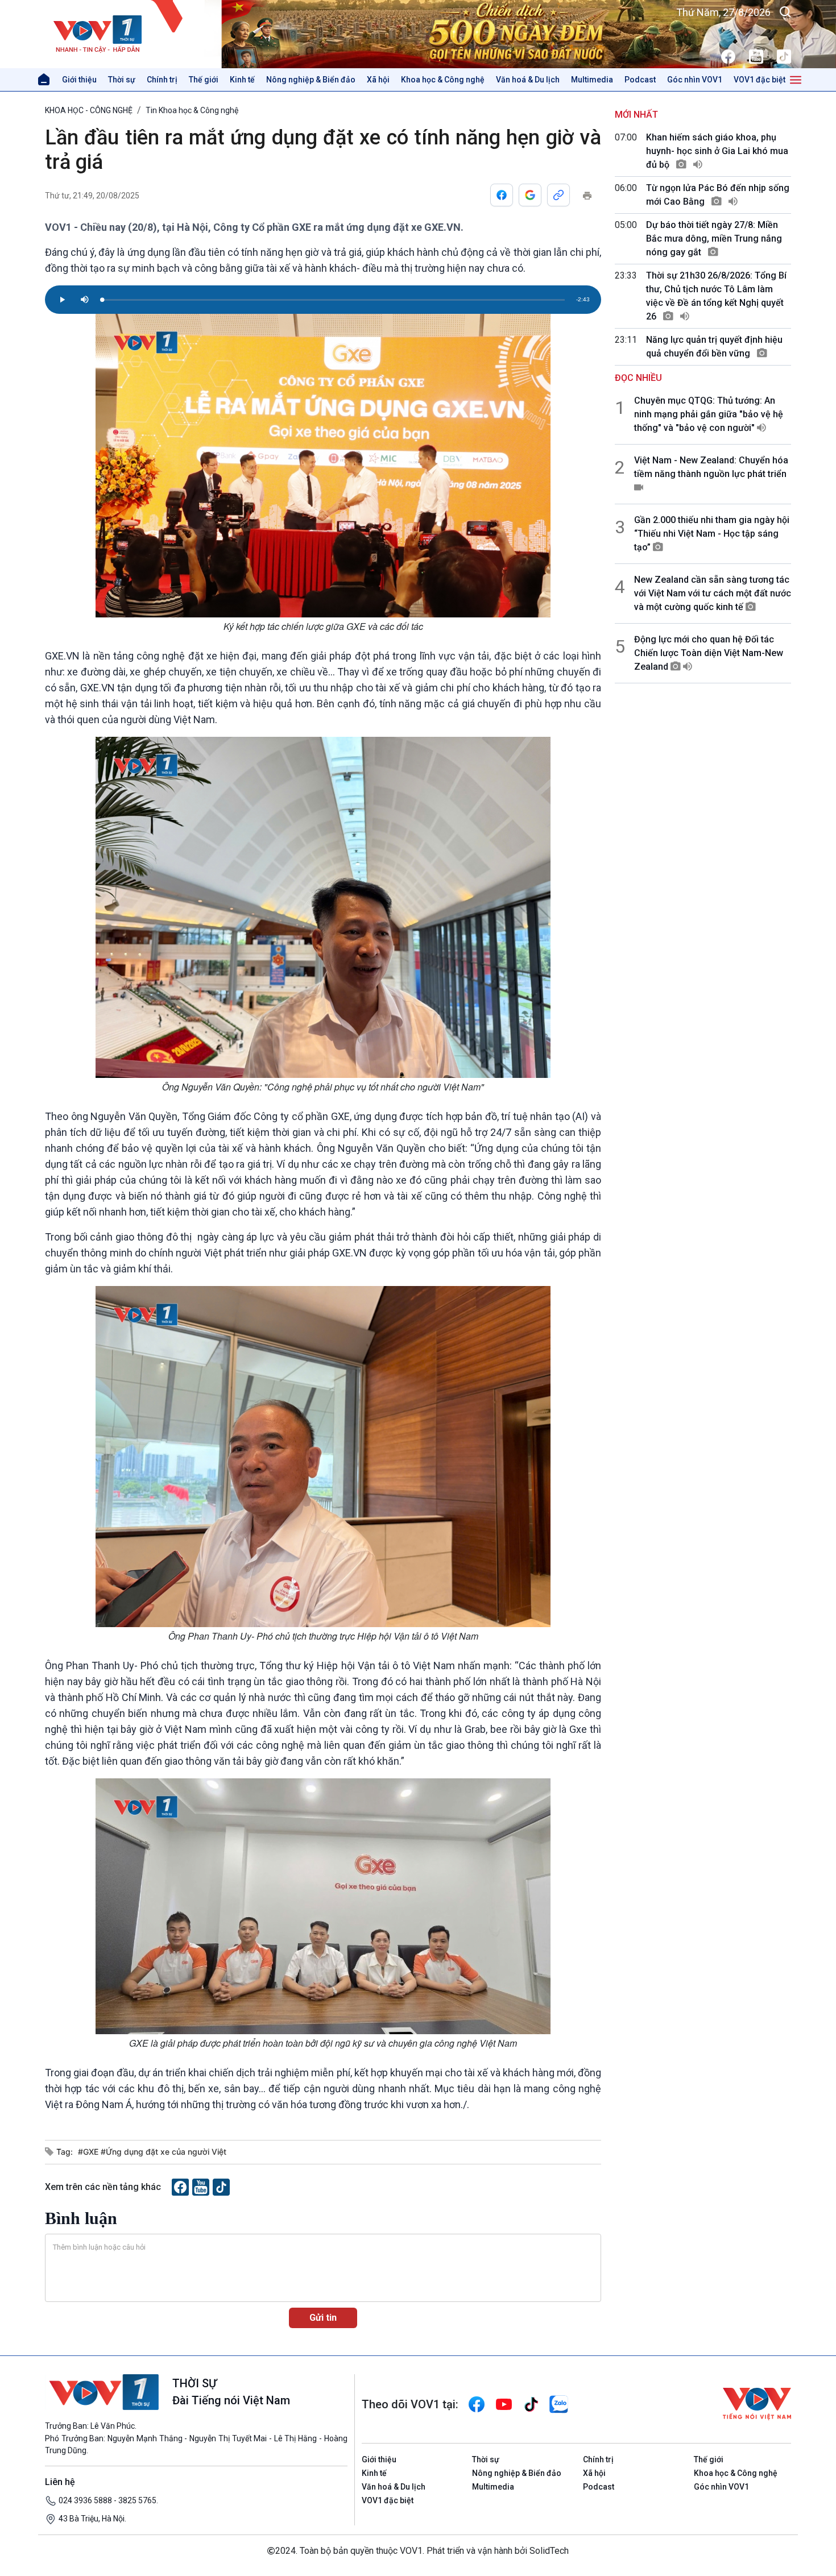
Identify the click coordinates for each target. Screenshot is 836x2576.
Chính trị (162, 80)
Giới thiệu (79, 80)
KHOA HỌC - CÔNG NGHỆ (89, 110)
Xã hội (378, 80)
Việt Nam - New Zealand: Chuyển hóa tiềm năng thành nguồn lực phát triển (711, 467)
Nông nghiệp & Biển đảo (311, 80)
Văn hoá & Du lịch (528, 80)
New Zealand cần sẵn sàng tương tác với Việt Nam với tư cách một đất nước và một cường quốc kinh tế (713, 593)
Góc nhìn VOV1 (695, 80)
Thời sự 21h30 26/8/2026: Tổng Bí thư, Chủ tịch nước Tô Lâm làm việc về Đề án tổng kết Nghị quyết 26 (716, 296)
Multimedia (592, 80)
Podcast (640, 80)
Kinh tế (242, 80)
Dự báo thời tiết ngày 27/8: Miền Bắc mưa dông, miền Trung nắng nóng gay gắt (714, 238)
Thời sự (122, 80)
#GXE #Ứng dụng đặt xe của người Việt (152, 2152)
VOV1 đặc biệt (760, 80)
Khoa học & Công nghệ (443, 80)
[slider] (333, 300)
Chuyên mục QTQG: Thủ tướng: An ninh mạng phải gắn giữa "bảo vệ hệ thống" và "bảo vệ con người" (709, 414)
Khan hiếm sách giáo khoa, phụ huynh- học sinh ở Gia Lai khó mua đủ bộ (717, 151)
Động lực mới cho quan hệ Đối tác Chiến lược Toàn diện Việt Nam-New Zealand (709, 653)
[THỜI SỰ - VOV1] (125, 34)
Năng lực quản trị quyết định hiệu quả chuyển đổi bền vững (714, 347)
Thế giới (204, 80)
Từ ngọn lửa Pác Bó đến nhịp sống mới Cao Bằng (718, 195)
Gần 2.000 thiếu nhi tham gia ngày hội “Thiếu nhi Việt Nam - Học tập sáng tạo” (712, 534)
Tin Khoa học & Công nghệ (192, 110)
